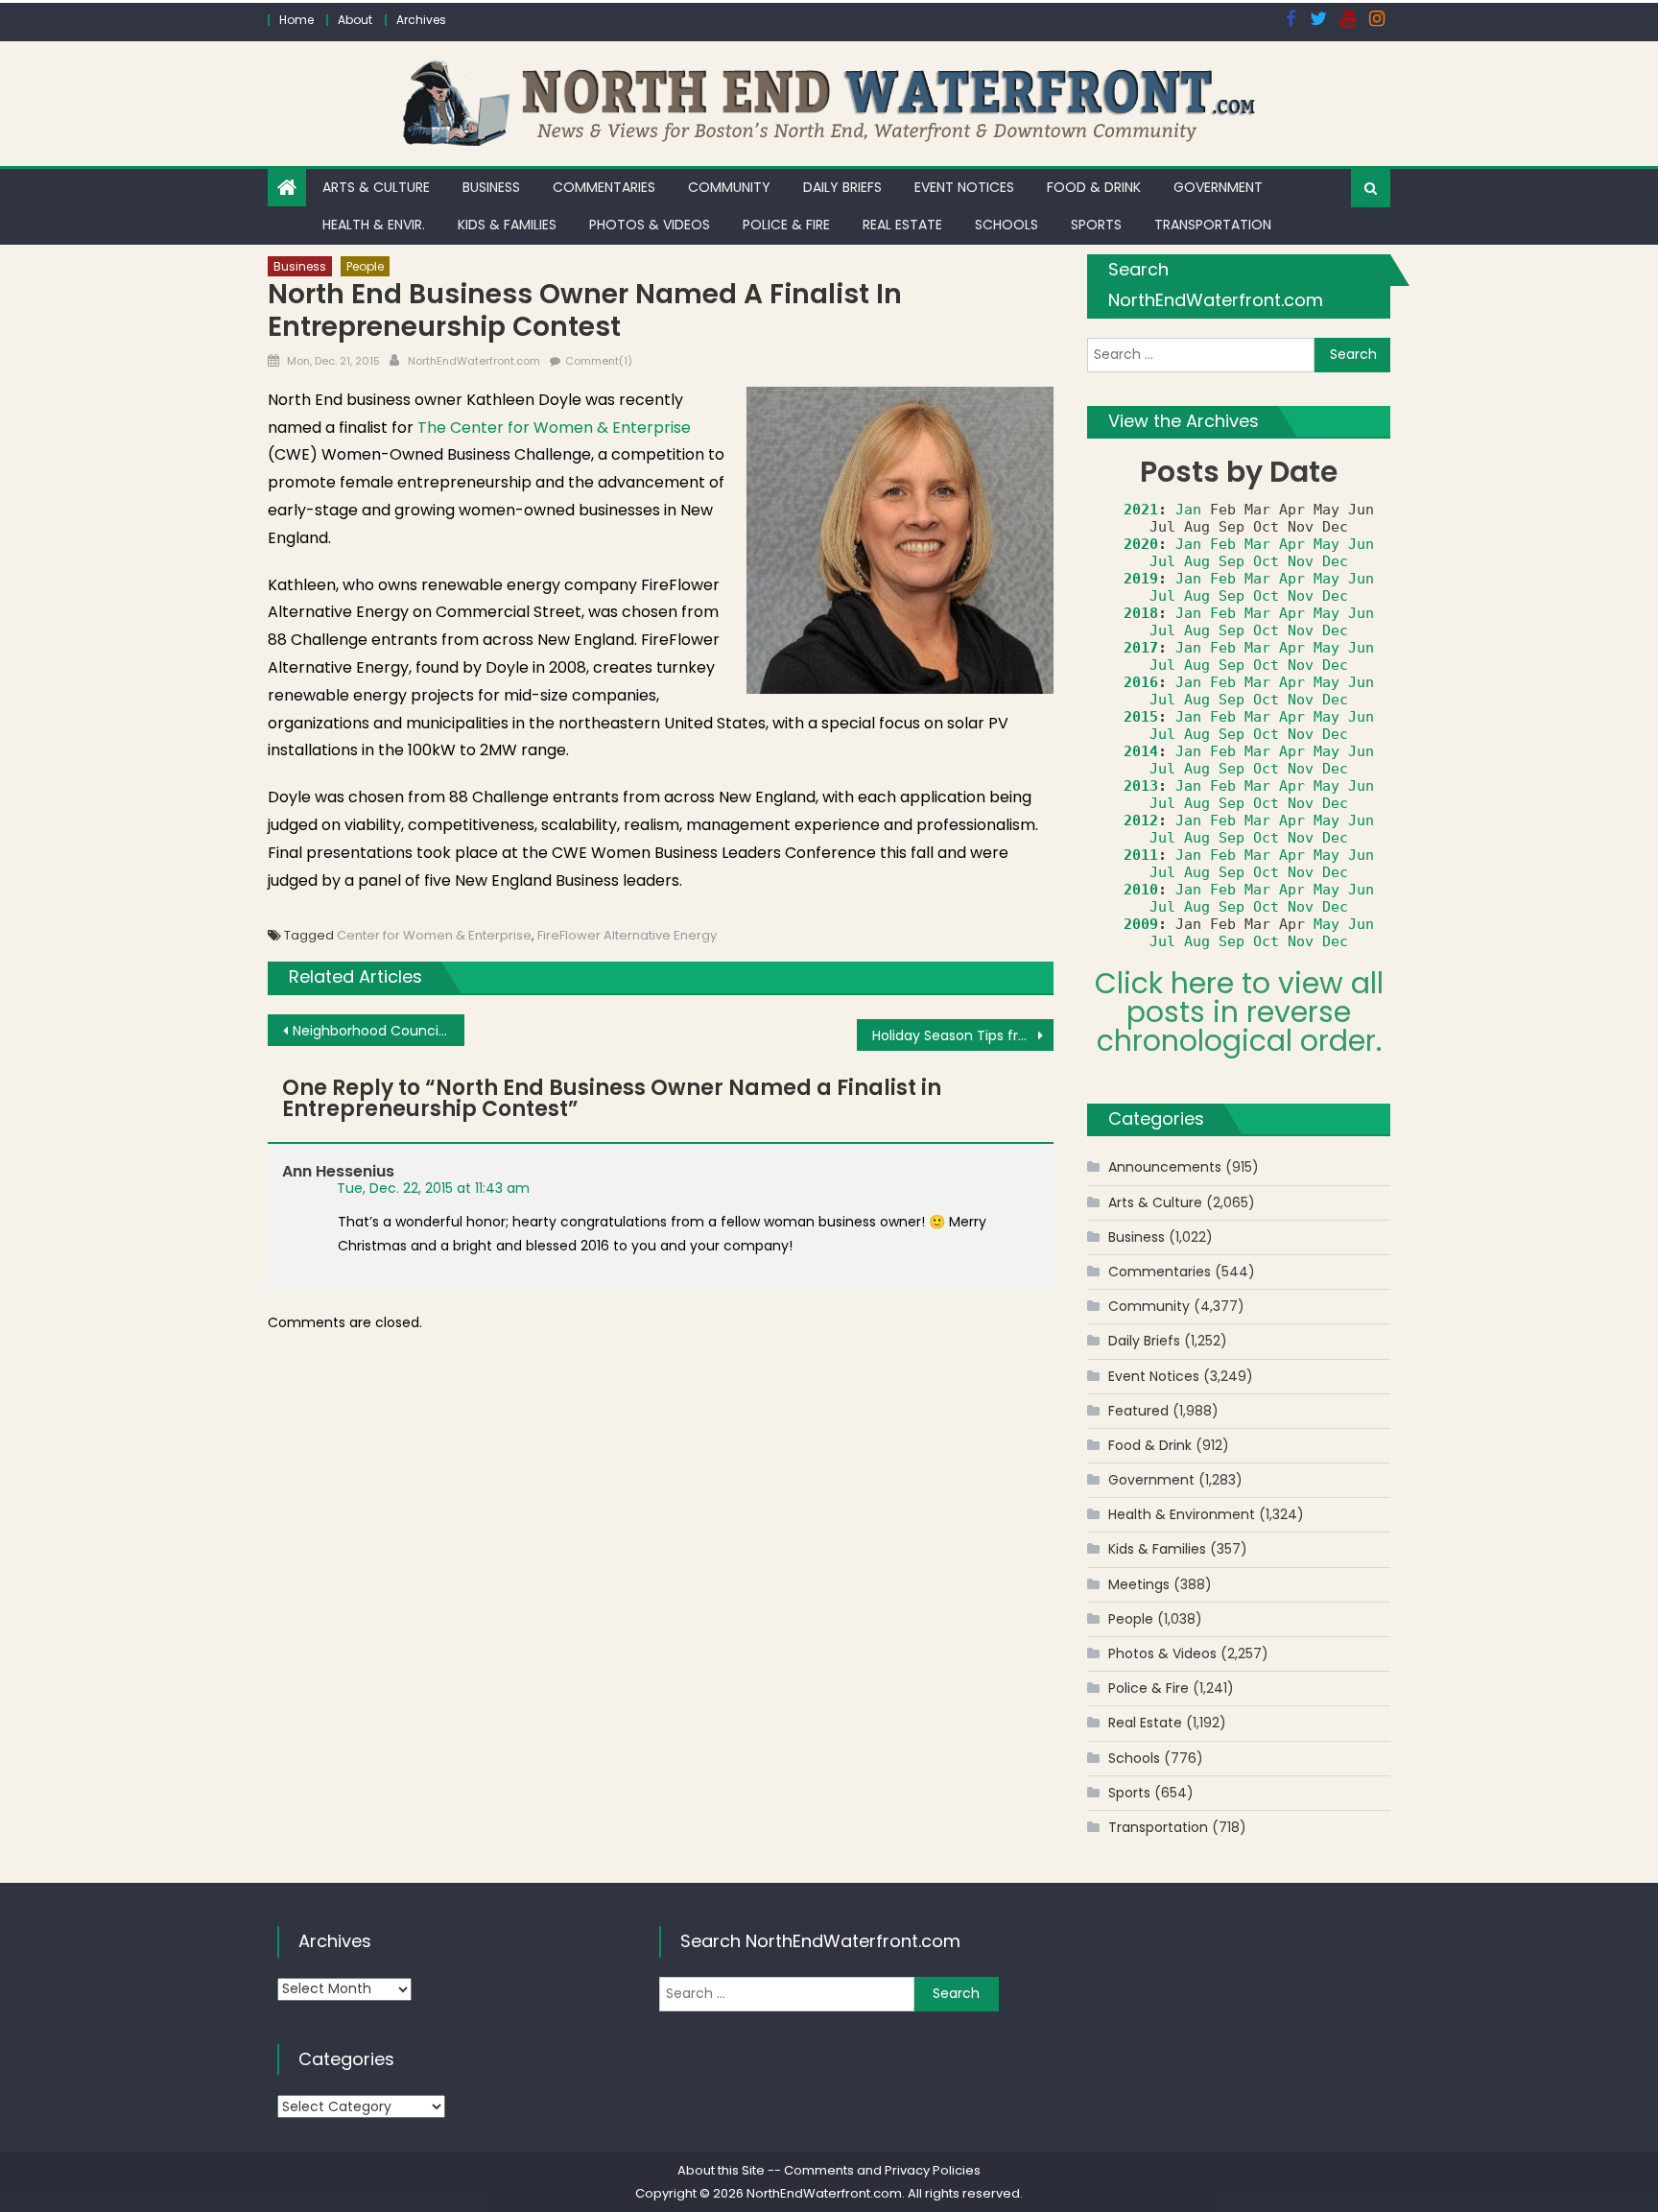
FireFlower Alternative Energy (627, 935)
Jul (1162, 561)
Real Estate (902, 225)
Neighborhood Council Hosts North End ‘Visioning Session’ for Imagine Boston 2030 (379, 1031)
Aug (1197, 561)
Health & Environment (1182, 1514)
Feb (1223, 544)
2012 (1141, 821)
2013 (1141, 786)
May (1326, 544)
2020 (1141, 544)
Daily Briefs (842, 187)
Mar (1257, 544)
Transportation (1213, 225)
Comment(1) (599, 361)
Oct (1266, 561)
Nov (1301, 561)
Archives (421, 20)
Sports (1096, 225)
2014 (1141, 751)
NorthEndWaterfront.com (474, 361)
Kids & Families (507, 225)
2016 (1141, 682)
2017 (1141, 648)
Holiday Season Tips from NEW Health (963, 1035)
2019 (1141, 579)
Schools (1007, 225)
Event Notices (964, 187)
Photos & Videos (650, 225)
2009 (1141, 924)
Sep (1232, 561)
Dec (1335, 561)
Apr (1292, 544)
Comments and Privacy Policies (882, 2170)
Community (729, 187)
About (355, 20)
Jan (1188, 510)
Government (1218, 187)
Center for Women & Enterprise (434, 935)
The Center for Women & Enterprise (554, 428)
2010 (1141, 890)
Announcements (1165, 1167)
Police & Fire (786, 225)
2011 (1141, 855)
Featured (1138, 1411)
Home (296, 20)
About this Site (721, 2170)
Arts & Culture (376, 187)
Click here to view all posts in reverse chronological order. (1239, 1012)
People (365, 266)
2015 (1141, 717)
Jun (1361, 544)
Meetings (1139, 1584)
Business (491, 187)
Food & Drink (1094, 187)
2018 (1141, 613)
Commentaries (604, 187)
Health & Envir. (374, 225)
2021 (1141, 510)
